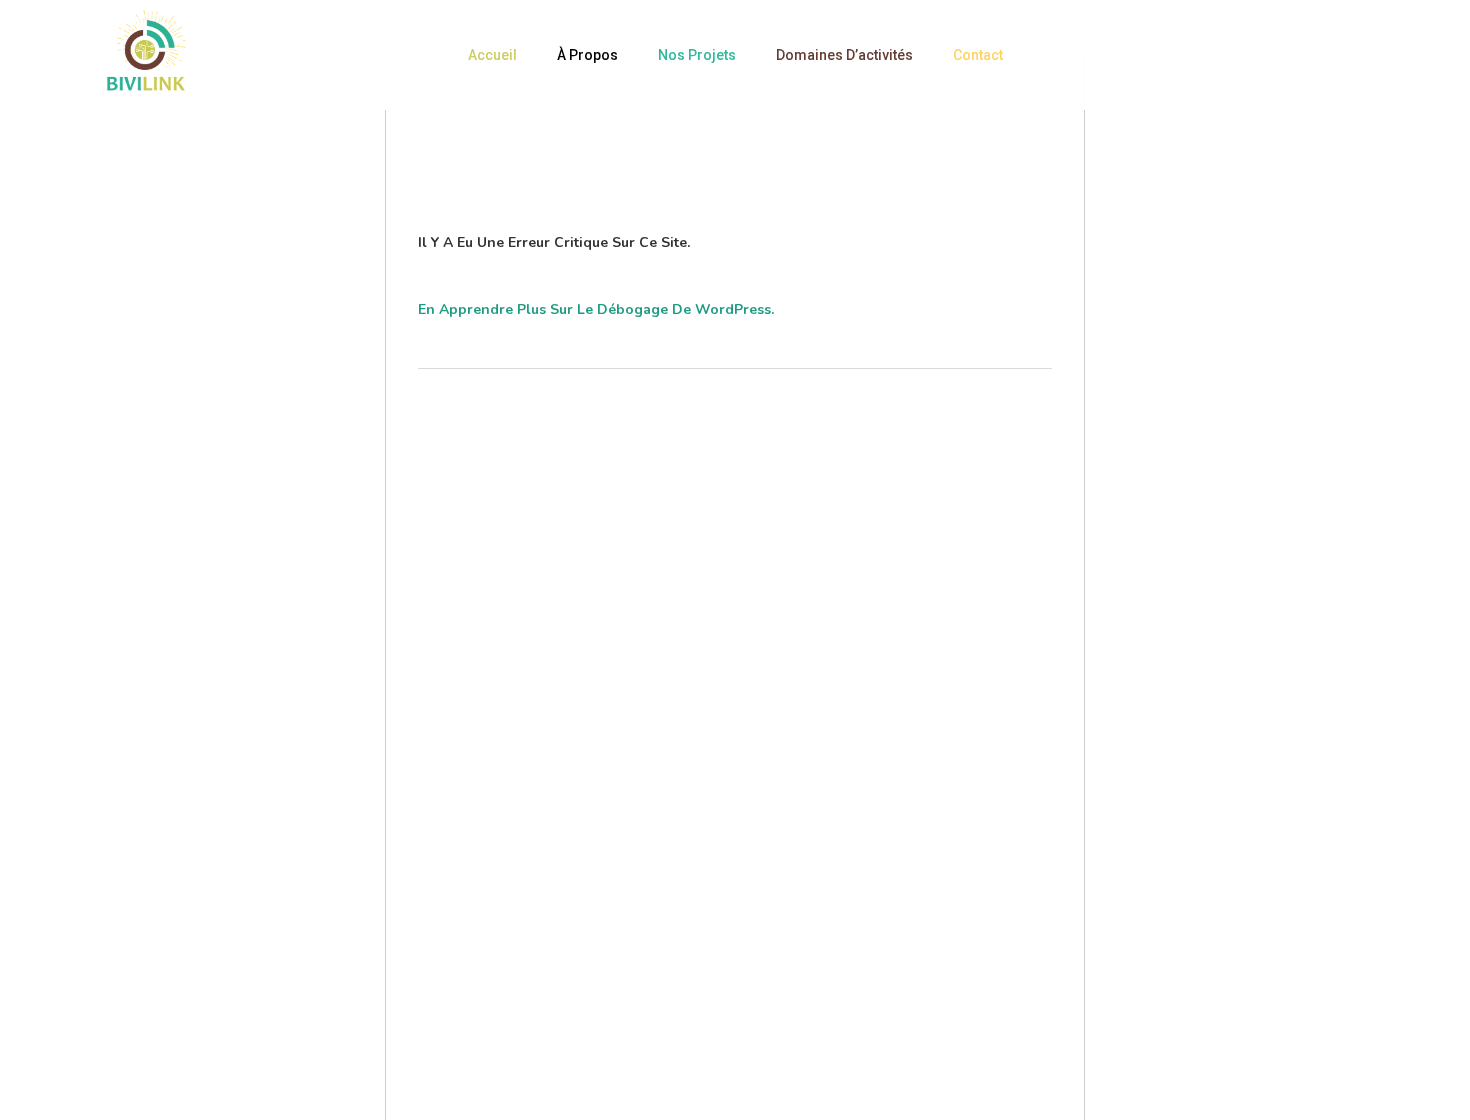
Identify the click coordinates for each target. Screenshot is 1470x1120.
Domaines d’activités (844, 55)
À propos (587, 55)
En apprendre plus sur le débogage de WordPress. (596, 309)
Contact (978, 55)
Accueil (492, 55)
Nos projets (697, 55)
